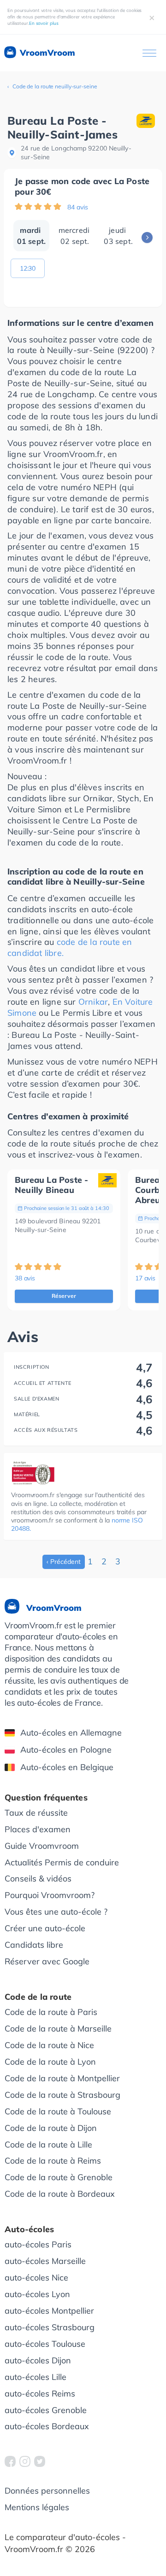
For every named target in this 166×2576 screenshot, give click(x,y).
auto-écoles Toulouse (45, 2344)
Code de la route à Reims (53, 2161)
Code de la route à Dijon (51, 2128)
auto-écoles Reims (40, 2394)
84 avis (78, 207)
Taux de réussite (36, 1813)
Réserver (64, 1296)
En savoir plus (44, 23)
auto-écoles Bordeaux (47, 2426)
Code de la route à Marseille (58, 2029)
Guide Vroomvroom (42, 1846)
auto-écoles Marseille (45, 2261)
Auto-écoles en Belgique (67, 1767)
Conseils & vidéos (38, 1878)
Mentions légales (37, 2507)
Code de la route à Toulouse (58, 2111)
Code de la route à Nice (49, 2045)
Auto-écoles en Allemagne (71, 1733)
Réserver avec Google (47, 1961)
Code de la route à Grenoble (59, 2177)
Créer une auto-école (45, 1928)
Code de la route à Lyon (50, 2062)
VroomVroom (46, 53)
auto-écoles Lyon (37, 2294)
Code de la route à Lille (48, 2145)
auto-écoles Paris (38, 2244)
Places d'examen (38, 1829)
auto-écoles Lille (36, 2377)
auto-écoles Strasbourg (50, 2327)
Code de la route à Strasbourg (62, 2095)
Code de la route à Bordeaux (60, 2194)
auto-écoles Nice (36, 2278)
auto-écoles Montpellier (49, 2311)
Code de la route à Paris (51, 2012)
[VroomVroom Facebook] (10, 2461)
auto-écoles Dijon (38, 2360)
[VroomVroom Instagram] (25, 2461)
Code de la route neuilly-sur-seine (55, 86)
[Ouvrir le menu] (149, 53)
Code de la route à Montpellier (62, 2078)
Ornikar (93, 1002)
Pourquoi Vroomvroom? (50, 1895)
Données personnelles (47, 2491)
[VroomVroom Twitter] (40, 2461)
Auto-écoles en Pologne (66, 1750)
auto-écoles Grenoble (46, 2410)
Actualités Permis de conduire (62, 1862)
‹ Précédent (64, 1562)
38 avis (25, 1278)
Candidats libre (34, 1945)
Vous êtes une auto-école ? (56, 1912)
